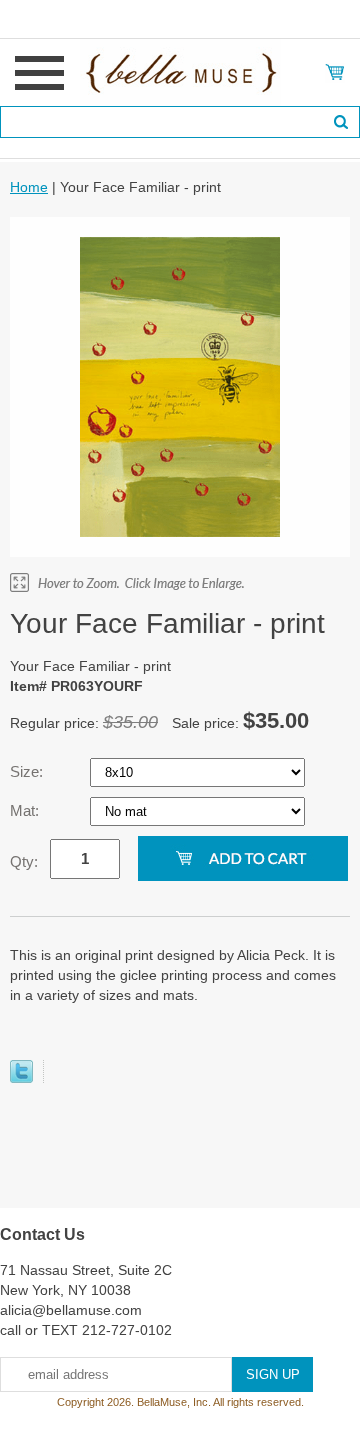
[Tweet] (21, 1078)
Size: (28, 771)
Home (29, 187)
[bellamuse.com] (180, 71)
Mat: (26, 810)
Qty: (24, 861)
